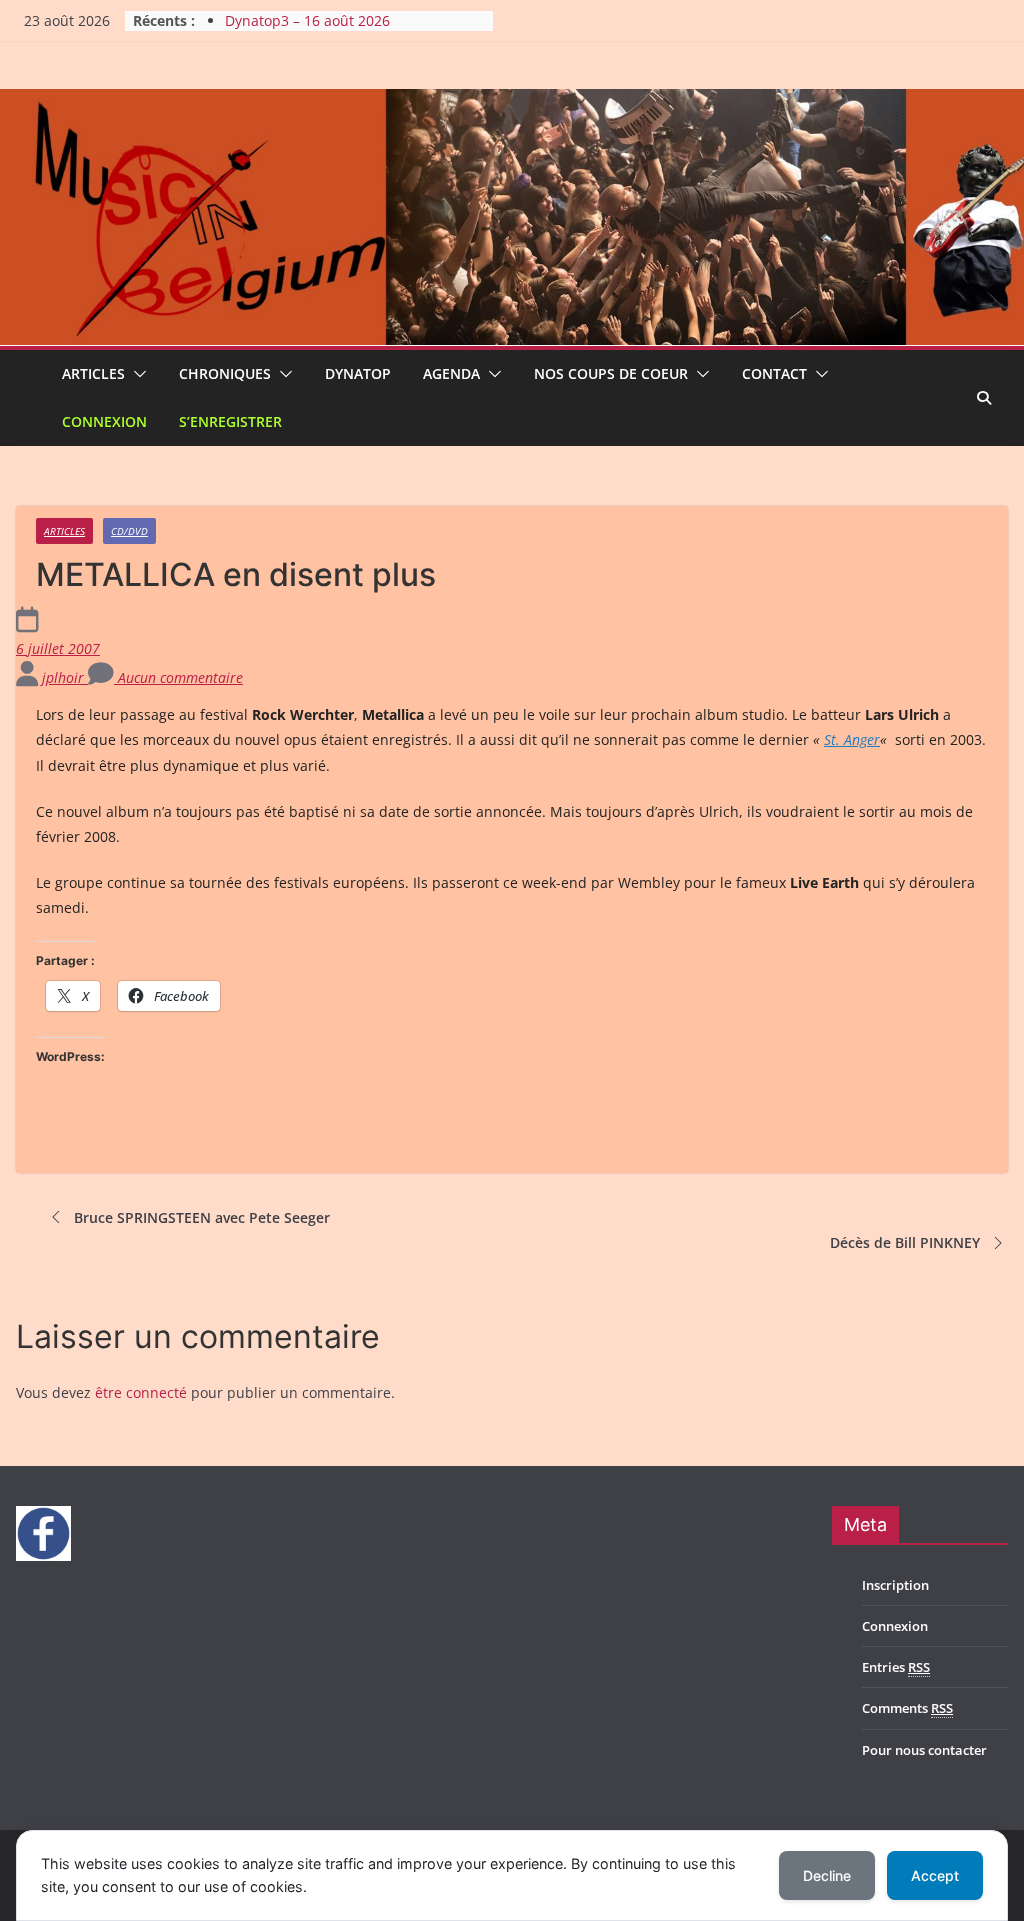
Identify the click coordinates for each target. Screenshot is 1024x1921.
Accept (935, 1875)
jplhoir (65, 677)
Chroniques (225, 373)
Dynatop (358, 373)
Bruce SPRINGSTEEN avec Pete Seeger (202, 1217)
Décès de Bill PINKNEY (905, 1242)
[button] (136, 374)
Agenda (451, 373)
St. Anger (852, 739)
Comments (907, 1708)
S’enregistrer (230, 421)
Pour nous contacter (924, 1750)
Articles (93, 373)
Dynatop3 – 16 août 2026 (307, 20)
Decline (827, 1875)
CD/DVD (129, 531)
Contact (774, 373)
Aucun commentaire (178, 677)
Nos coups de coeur (611, 373)
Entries (896, 1667)
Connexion (104, 421)
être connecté (141, 1392)
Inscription (895, 1585)
